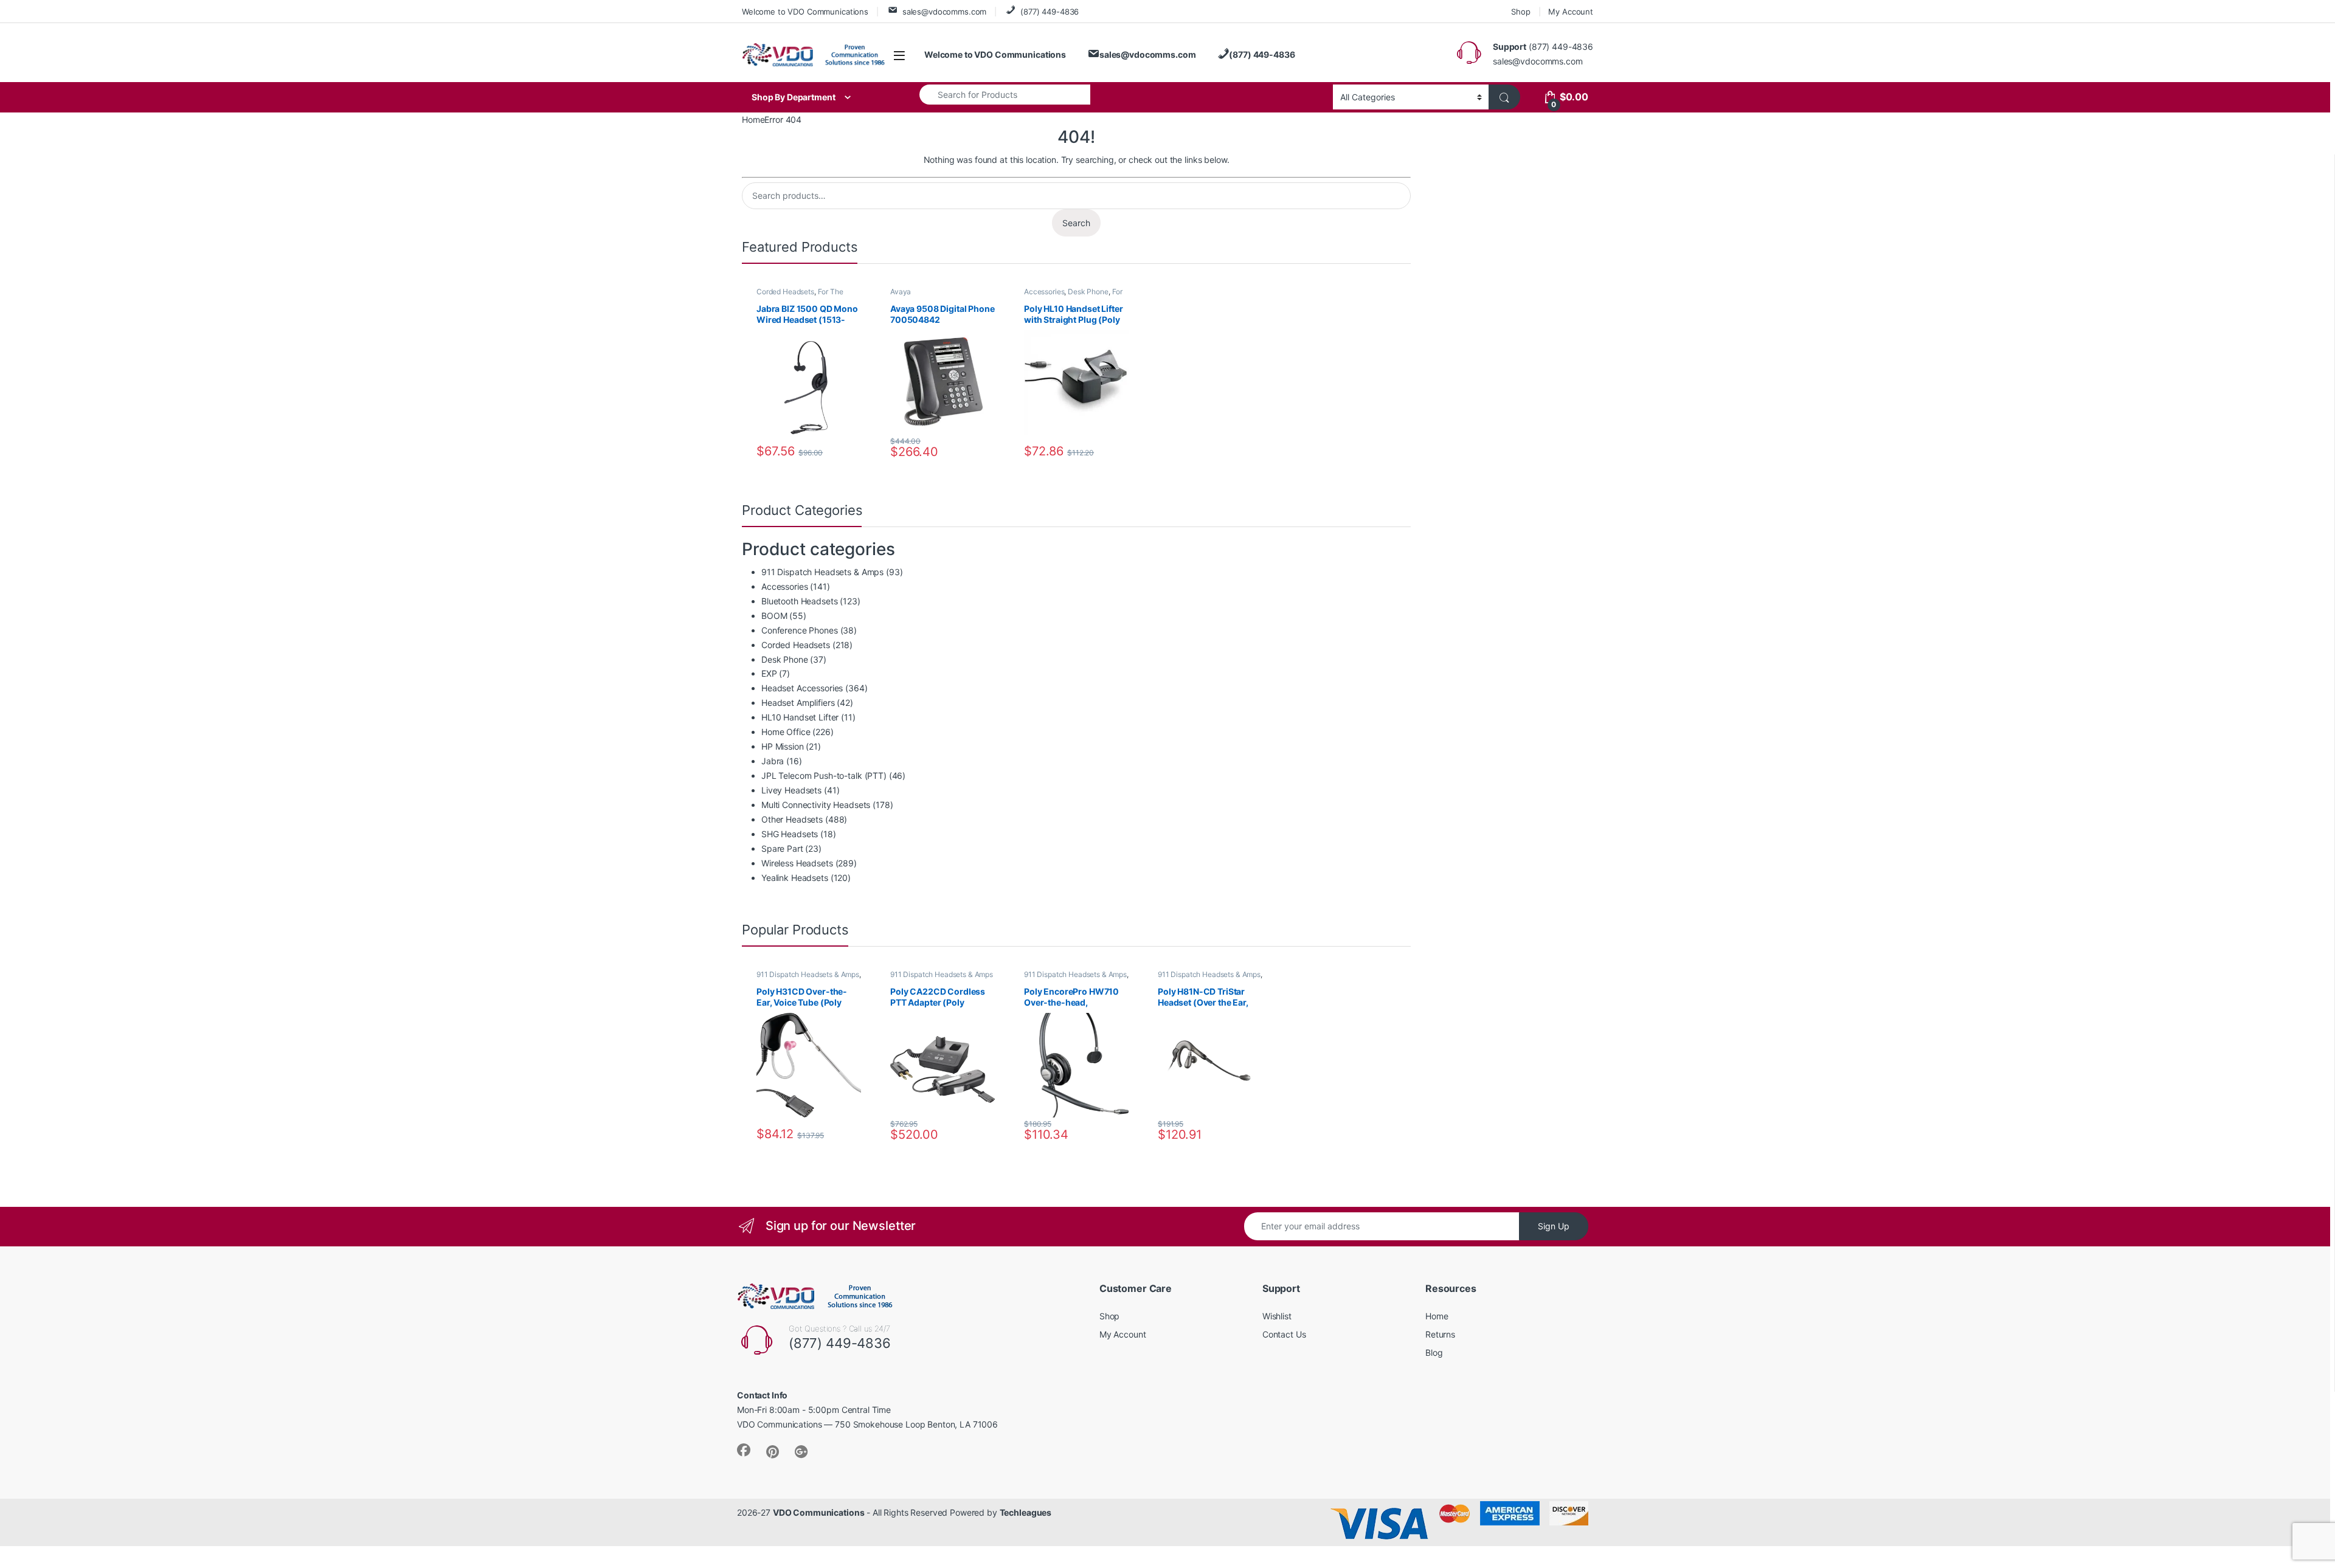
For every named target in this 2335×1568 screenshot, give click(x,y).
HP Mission (783, 746)
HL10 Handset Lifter (800, 717)
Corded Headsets (785, 292)
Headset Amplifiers (798, 703)
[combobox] (1005, 94)
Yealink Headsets (795, 878)
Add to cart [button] (851, 452)
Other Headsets (792, 819)
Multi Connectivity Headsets (816, 805)
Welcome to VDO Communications (805, 12)
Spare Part (782, 848)
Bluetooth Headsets (799, 601)
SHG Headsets (790, 834)
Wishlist (1277, 1316)
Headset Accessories (802, 688)
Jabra (773, 761)
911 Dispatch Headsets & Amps (822, 572)
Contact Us (1284, 1334)
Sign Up (1554, 1226)
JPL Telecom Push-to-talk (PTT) (824, 775)
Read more (850, 1135)
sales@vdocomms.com (944, 12)
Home (753, 119)
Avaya (901, 292)
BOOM (774, 616)
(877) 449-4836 (1050, 12)
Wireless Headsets (797, 863)
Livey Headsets (791, 790)
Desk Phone (1088, 292)
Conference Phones (800, 630)
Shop (1520, 12)
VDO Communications (818, 1512)
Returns (1440, 1334)
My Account (1571, 12)
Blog (1434, 1352)
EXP (769, 673)
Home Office (786, 732)
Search (1076, 223)
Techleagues (1026, 1512)
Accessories (1044, 292)
